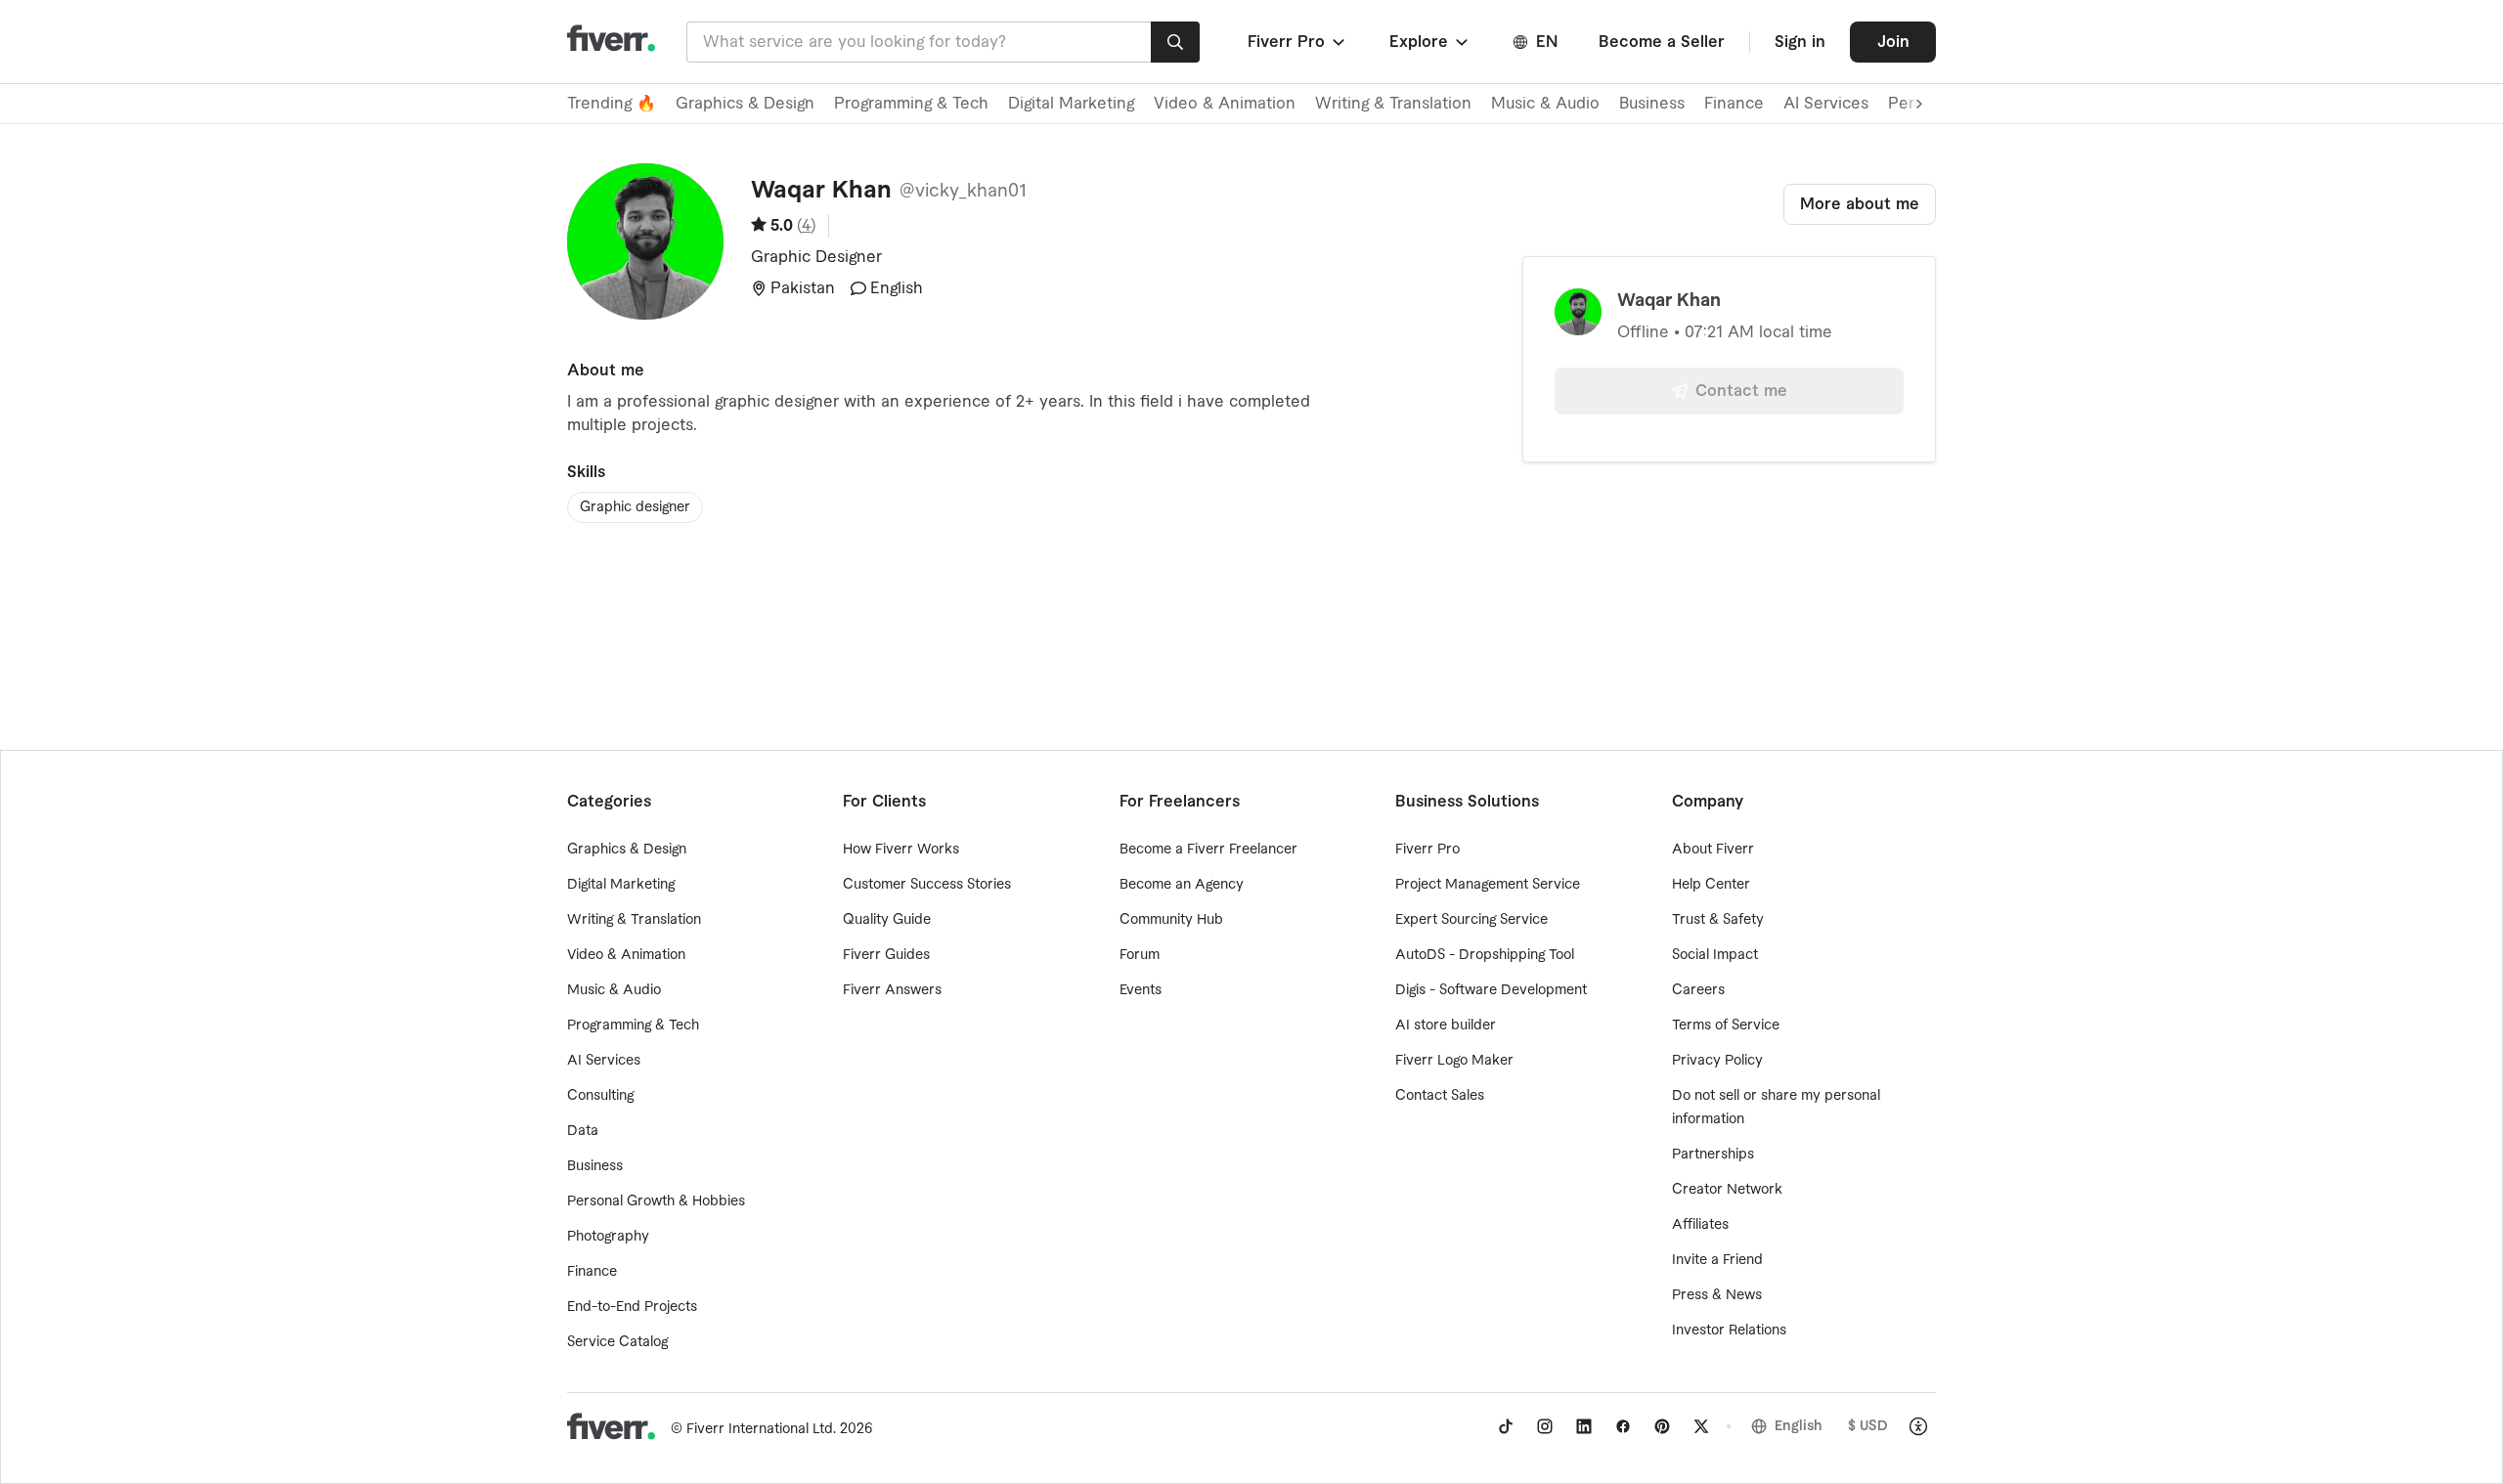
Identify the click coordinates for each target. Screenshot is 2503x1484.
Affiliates (1700, 1225)
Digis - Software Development (1491, 990)
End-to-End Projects (632, 1307)
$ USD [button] (1868, 1426)
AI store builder (1446, 1026)
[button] (1298, 42)
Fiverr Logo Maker (1454, 1061)
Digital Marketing (1071, 104)
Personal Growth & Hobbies (656, 1201)
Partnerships (1713, 1155)
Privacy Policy (1717, 1061)
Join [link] (1893, 42)
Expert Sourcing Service (1471, 920)
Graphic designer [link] (635, 507)
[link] (1506, 1426)
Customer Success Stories (927, 885)
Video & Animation (1225, 104)
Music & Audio (1545, 104)
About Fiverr (1713, 850)
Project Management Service (1488, 885)
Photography (608, 1237)
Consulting (600, 1096)
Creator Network (1727, 1190)
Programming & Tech (911, 104)
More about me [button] (1860, 204)
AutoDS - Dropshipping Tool (1485, 955)
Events (1141, 990)
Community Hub (1171, 920)
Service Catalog (617, 1342)
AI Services (1826, 104)
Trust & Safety (1718, 920)
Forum (1140, 955)
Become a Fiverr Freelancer (1208, 850)
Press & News (1717, 1295)
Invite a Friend (1717, 1260)
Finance (1734, 104)
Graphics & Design (745, 104)
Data (583, 1131)
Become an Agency (1182, 885)
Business (1652, 104)
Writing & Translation (1393, 104)
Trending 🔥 (612, 104)
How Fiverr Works (901, 850)
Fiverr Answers (892, 990)
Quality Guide (887, 920)
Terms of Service (1726, 1026)
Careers (1698, 990)
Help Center (1711, 885)
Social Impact (1715, 955)
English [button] (1799, 1426)
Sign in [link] (1800, 42)
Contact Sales (1440, 1096)
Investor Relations (1729, 1331)
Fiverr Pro (1427, 850)
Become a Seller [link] (1662, 42)
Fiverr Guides (886, 955)
